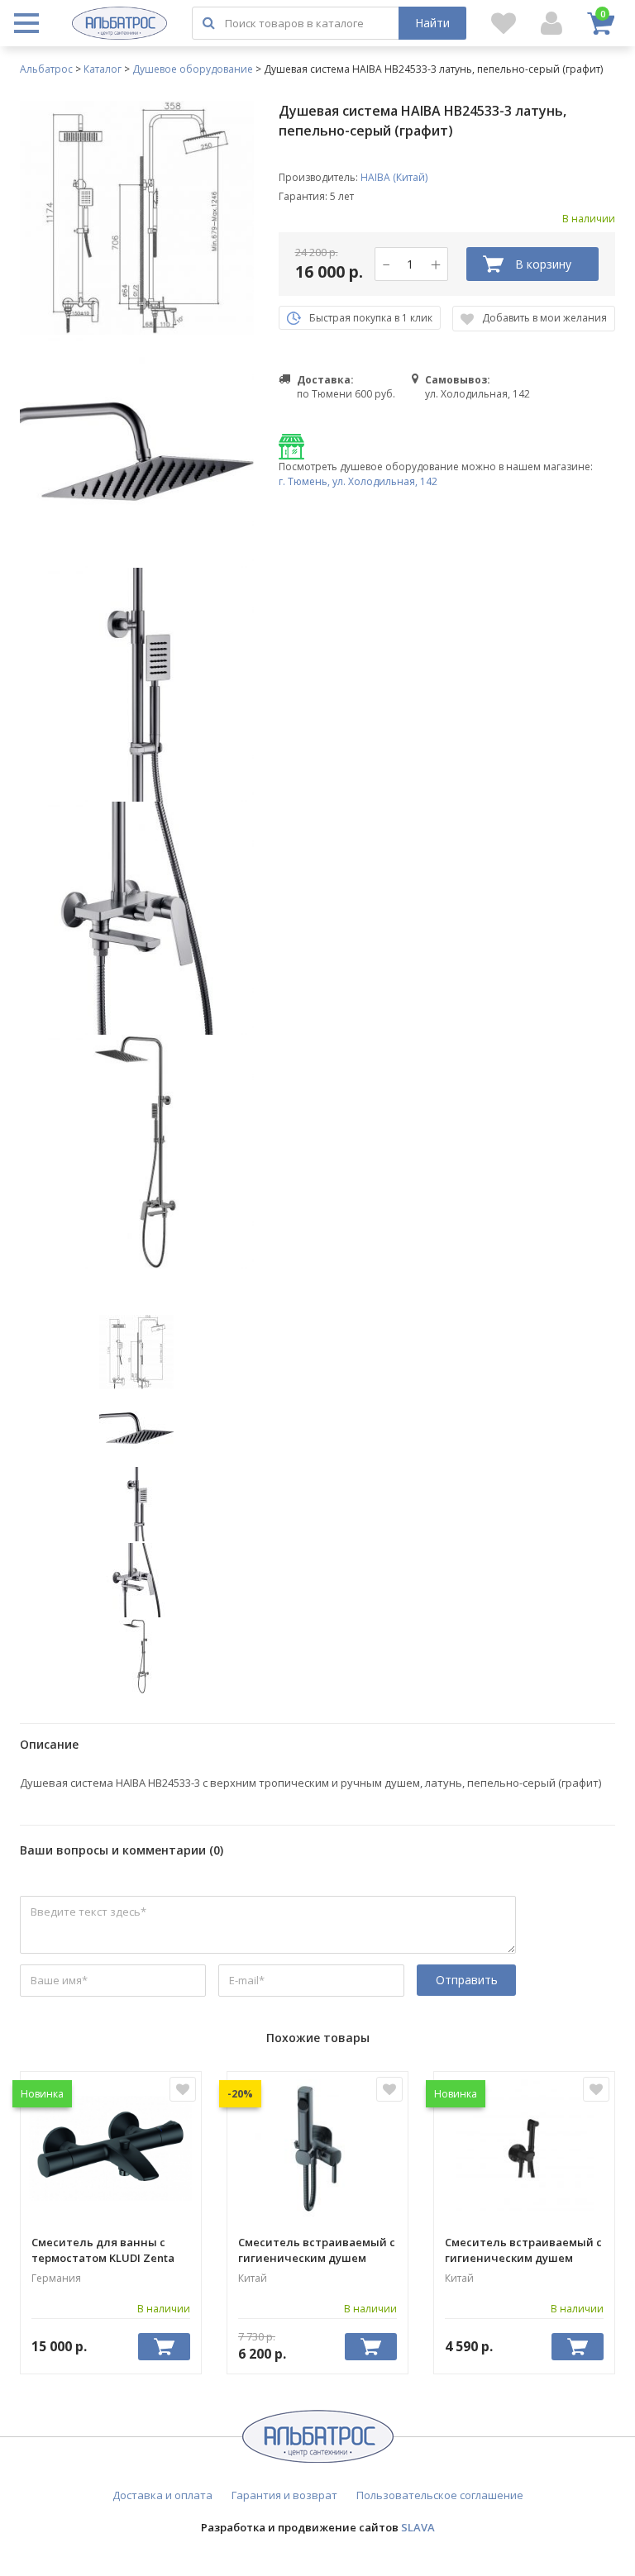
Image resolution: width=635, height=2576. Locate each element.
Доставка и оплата (162, 2495)
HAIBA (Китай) (394, 177)
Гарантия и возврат (284, 2495)
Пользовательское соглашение (440, 2495)
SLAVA (418, 2527)
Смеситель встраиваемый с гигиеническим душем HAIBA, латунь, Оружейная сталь (317, 2250)
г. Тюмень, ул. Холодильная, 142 (358, 481)
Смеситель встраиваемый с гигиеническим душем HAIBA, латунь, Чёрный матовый (523, 2250)
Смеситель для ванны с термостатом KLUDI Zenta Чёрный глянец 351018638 (103, 2250)
